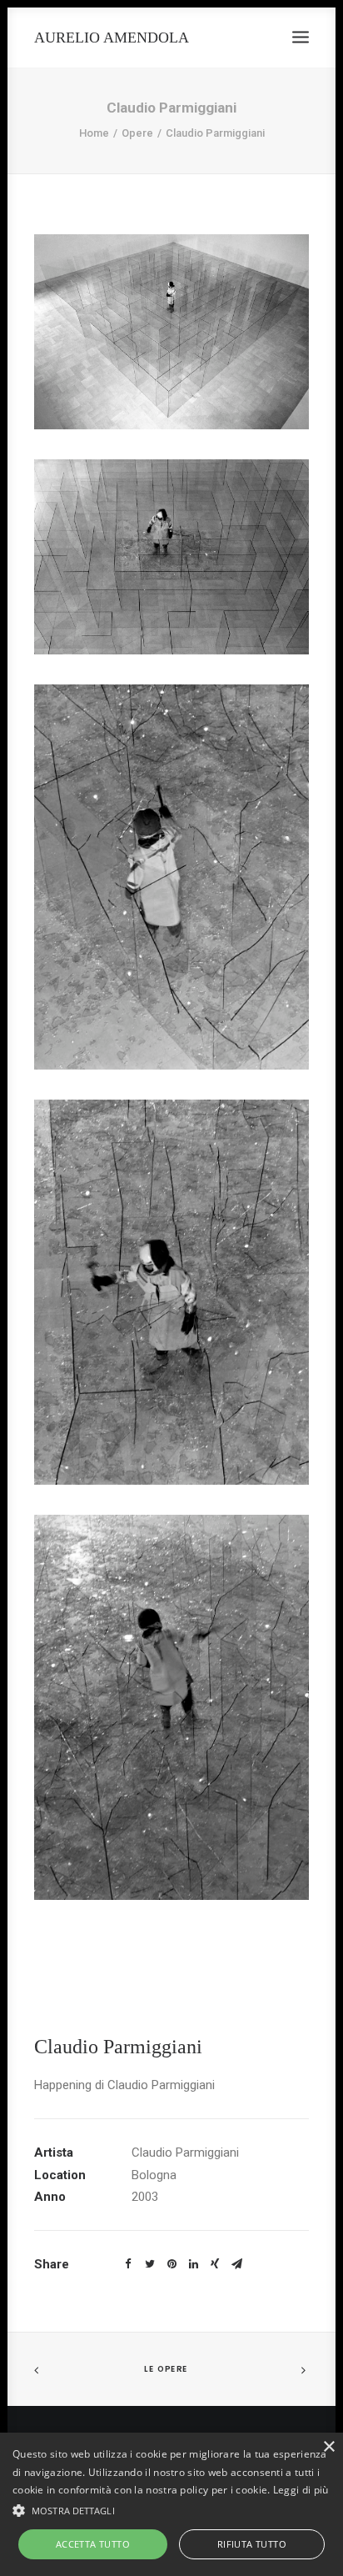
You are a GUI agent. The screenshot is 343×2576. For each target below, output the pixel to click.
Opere (137, 133)
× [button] (328, 2447)
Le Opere (166, 2369)
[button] (171, 2509)
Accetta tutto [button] (93, 2544)
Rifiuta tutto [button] (252, 2544)
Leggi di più (301, 2490)
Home (94, 133)
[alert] (171, 2504)
